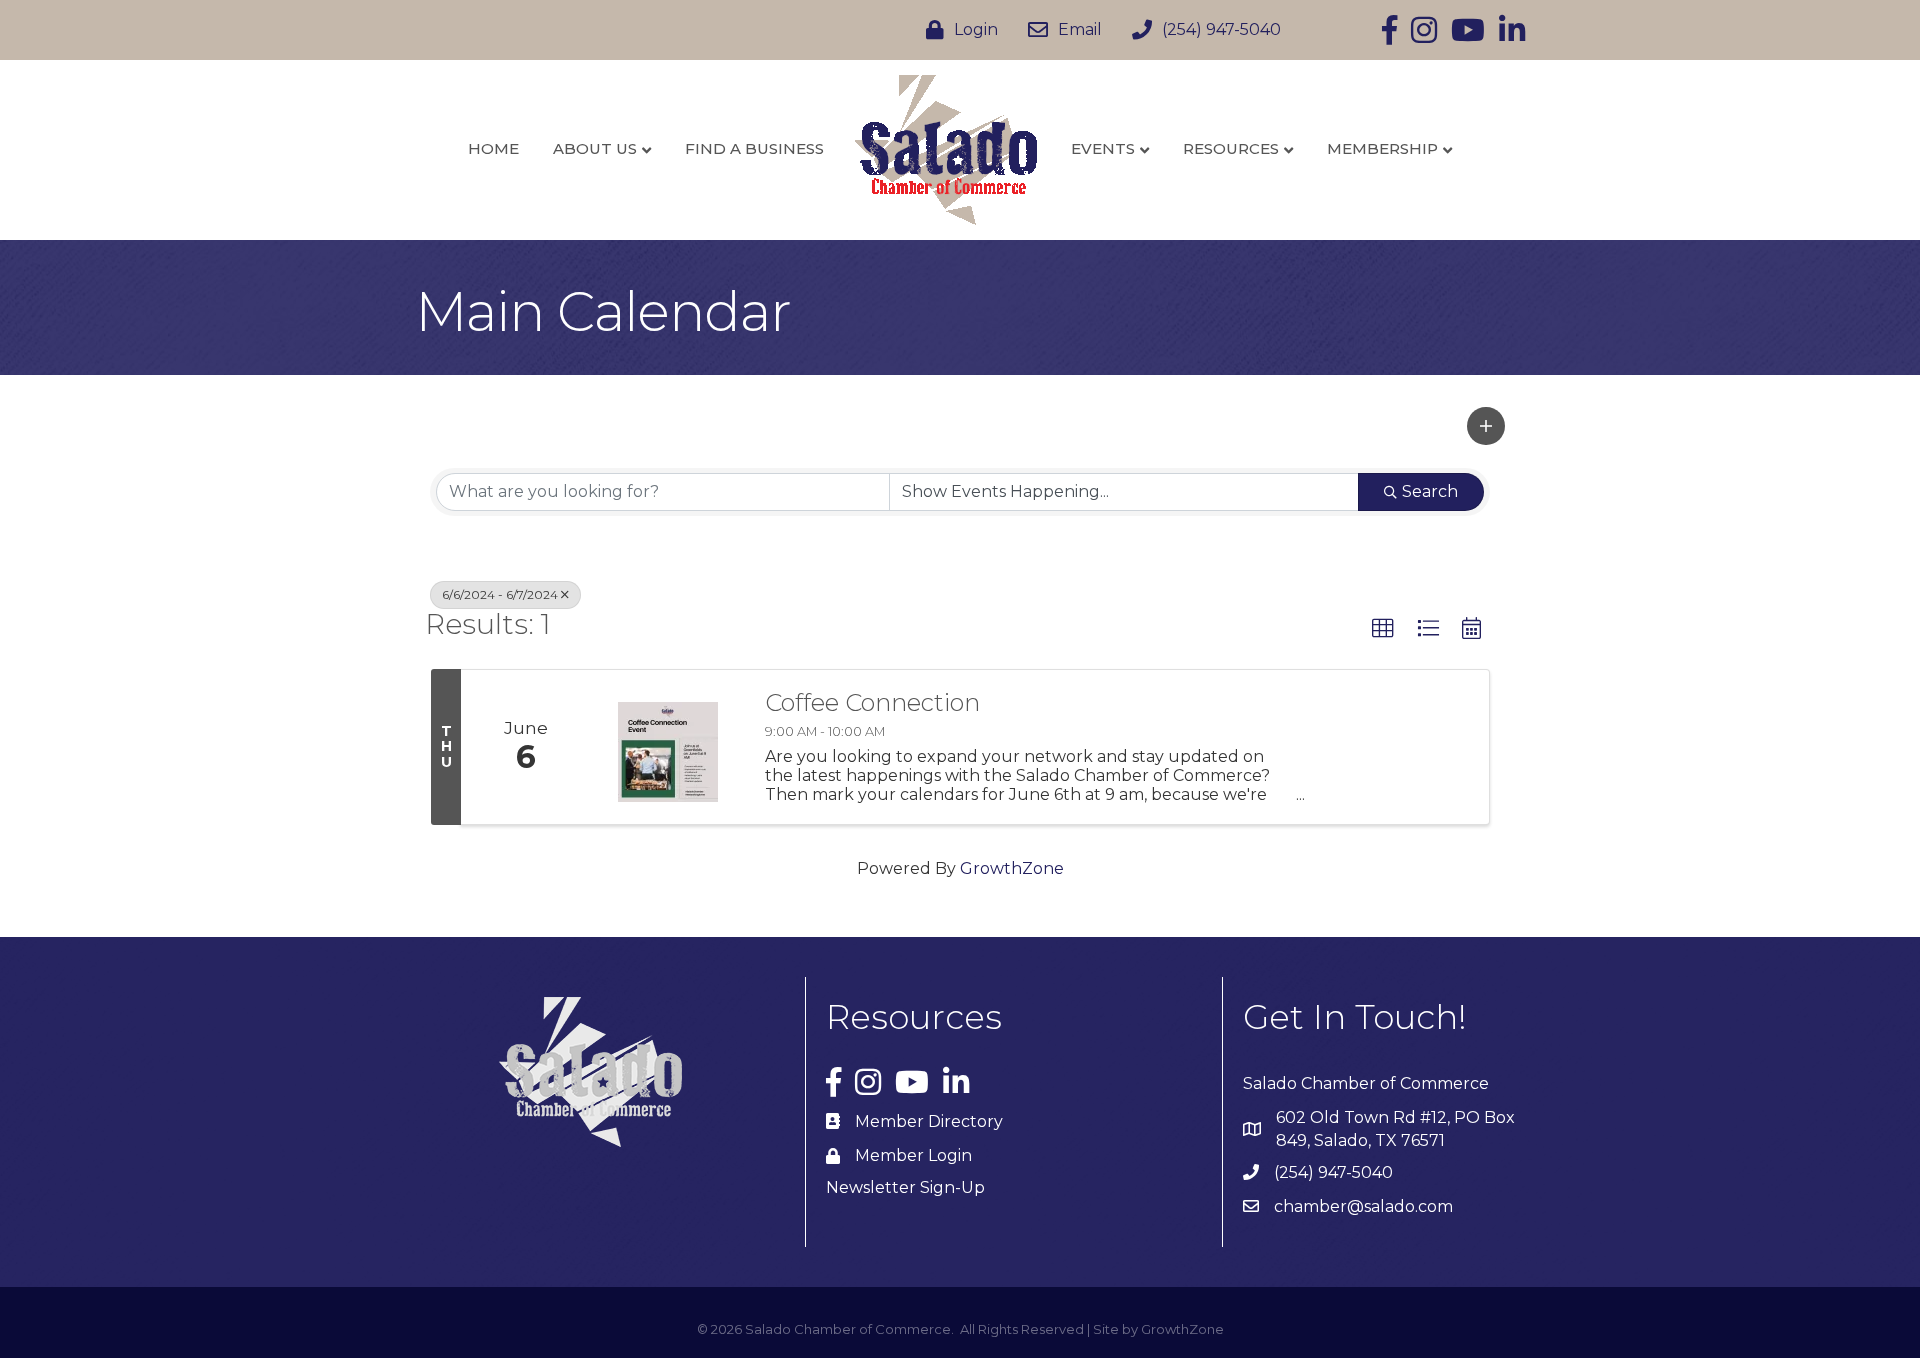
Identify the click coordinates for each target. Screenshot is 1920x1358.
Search (1430, 491)
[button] (1486, 426)
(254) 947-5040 (1333, 1172)
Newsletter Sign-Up (905, 1187)
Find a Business (754, 148)
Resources (1231, 148)
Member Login (913, 1155)
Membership (1382, 148)
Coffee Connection (872, 703)
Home (493, 148)
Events (1103, 148)
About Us (595, 148)
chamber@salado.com (1363, 1206)
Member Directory (929, 1121)
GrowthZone (1012, 868)
